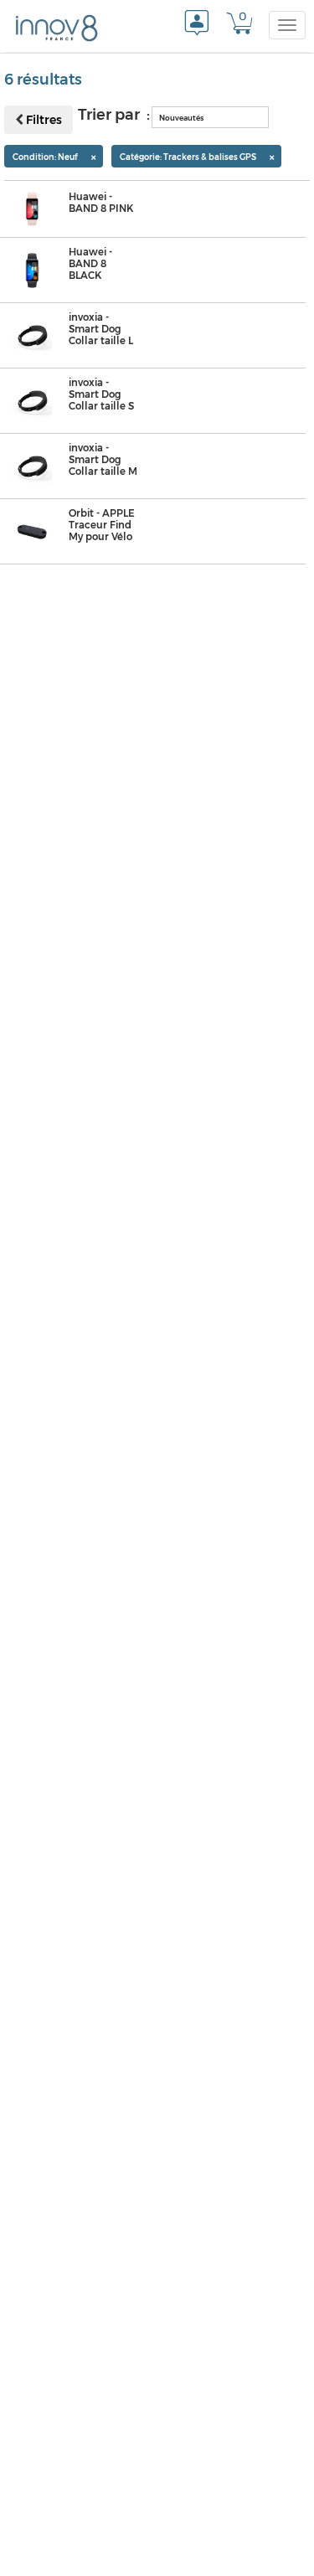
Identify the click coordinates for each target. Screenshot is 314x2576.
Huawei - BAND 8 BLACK (90, 264)
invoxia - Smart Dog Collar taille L (101, 329)
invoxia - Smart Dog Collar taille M (103, 460)
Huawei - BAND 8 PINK (101, 203)
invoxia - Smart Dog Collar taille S (101, 394)
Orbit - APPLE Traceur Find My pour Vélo (102, 525)
